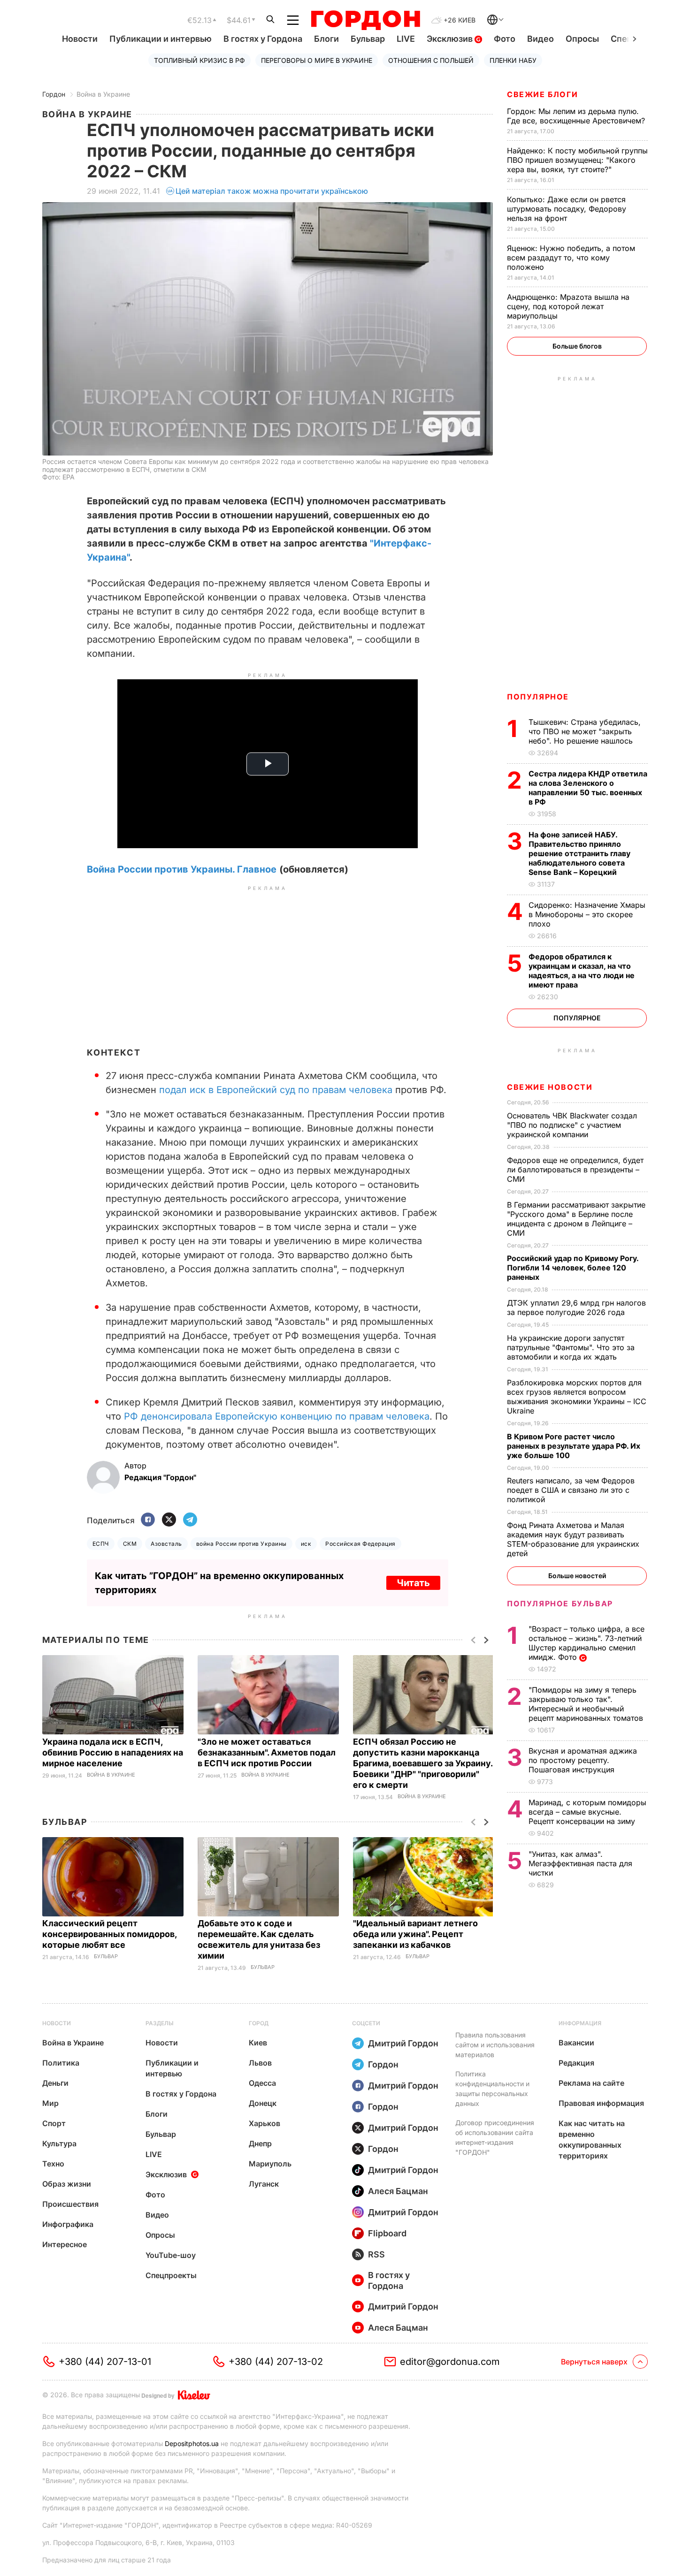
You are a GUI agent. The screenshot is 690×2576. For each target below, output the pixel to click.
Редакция (576, 2063)
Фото (505, 39)
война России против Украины (241, 1544)
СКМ (130, 1544)
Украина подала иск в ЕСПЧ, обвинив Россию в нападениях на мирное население (113, 1752)
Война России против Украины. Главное (182, 869)
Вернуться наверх (594, 2362)
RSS (376, 2254)
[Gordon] (365, 20)
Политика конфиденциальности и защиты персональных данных (492, 2089)
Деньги (55, 2083)
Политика (61, 2063)
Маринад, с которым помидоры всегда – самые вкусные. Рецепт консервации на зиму (587, 1812)
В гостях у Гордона (263, 39)
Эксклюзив (451, 39)
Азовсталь (166, 1544)
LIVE (406, 39)
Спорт (54, 2123)
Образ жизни (67, 2184)
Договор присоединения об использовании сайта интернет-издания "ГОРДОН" (495, 2137)
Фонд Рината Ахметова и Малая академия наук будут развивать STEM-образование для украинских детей (573, 1539)
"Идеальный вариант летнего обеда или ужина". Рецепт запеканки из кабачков (415, 1934)
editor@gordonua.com (450, 2362)
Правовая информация (601, 2103)
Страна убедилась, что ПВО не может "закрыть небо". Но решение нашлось (585, 731)
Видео (540, 39)
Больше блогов (577, 346)
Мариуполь (270, 2164)
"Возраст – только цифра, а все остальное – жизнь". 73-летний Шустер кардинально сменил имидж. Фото (586, 1643)
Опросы (582, 39)
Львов (260, 2063)
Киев (258, 2043)
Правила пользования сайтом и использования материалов (495, 2045)
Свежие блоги (542, 94)
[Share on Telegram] (190, 1520)
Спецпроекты (171, 2275)
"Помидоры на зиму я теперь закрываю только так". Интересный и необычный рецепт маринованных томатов (587, 1704)
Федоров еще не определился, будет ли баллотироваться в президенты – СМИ (575, 1170)
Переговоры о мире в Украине (317, 60)
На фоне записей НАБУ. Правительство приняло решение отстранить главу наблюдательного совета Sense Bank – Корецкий (579, 853)
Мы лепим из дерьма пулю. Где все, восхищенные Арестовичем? (577, 116)
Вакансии (576, 2043)
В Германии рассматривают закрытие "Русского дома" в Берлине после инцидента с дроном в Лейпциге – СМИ (576, 1219)
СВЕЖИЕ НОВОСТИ (550, 1087)
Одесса (262, 2083)
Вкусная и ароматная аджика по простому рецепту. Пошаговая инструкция (583, 1760)
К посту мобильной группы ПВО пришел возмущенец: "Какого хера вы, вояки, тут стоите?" (577, 160)
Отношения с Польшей (431, 60)
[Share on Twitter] (169, 1520)
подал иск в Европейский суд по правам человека (276, 1090)
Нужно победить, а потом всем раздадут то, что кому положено (571, 258)
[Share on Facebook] (148, 1520)
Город (259, 2023)
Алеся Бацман (398, 2191)
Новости (80, 39)
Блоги (326, 39)
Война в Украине (103, 94)
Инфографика (68, 2224)
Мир (50, 2103)
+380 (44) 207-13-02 (276, 2362)
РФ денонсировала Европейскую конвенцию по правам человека (275, 1416)
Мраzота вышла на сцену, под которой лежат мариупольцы (568, 306)
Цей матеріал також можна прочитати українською (272, 191)
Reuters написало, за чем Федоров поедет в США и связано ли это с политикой (571, 1490)
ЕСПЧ (101, 1544)
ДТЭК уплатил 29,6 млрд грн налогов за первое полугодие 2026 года (576, 1307)
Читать (413, 1583)
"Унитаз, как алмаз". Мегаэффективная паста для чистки (580, 1863)
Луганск (264, 2184)
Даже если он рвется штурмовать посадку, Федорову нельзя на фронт (567, 209)
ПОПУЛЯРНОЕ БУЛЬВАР (560, 1603)
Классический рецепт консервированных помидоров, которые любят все (109, 1934)
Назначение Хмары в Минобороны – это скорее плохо (587, 914)
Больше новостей (577, 1576)
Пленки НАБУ (513, 60)
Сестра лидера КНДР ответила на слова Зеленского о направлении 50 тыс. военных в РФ (588, 788)
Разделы (160, 2023)
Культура (59, 2143)
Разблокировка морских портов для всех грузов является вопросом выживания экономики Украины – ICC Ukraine (577, 1397)
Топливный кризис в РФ (199, 60)
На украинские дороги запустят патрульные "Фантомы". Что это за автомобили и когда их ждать (571, 1347)
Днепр (260, 2143)
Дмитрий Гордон (403, 2043)
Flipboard (387, 2233)
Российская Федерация (360, 1544)
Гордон (54, 94)
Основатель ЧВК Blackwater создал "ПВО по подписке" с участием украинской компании (572, 1125)
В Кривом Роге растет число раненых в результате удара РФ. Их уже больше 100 (574, 1446)
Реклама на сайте (591, 2083)
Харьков (264, 2123)
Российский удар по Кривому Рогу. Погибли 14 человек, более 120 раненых (573, 1268)
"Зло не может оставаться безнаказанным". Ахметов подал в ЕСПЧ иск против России (267, 1752)
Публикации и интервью (161, 39)
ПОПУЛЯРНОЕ (538, 697)
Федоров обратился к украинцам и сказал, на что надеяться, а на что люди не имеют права (582, 971)
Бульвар (368, 39)
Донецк (263, 2103)
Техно (53, 2164)
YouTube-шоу (171, 2255)
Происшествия (70, 2204)
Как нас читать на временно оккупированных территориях (592, 2139)
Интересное (65, 2244)
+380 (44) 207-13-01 (105, 2362)
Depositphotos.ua (192, 2443)
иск (306, 1544)
